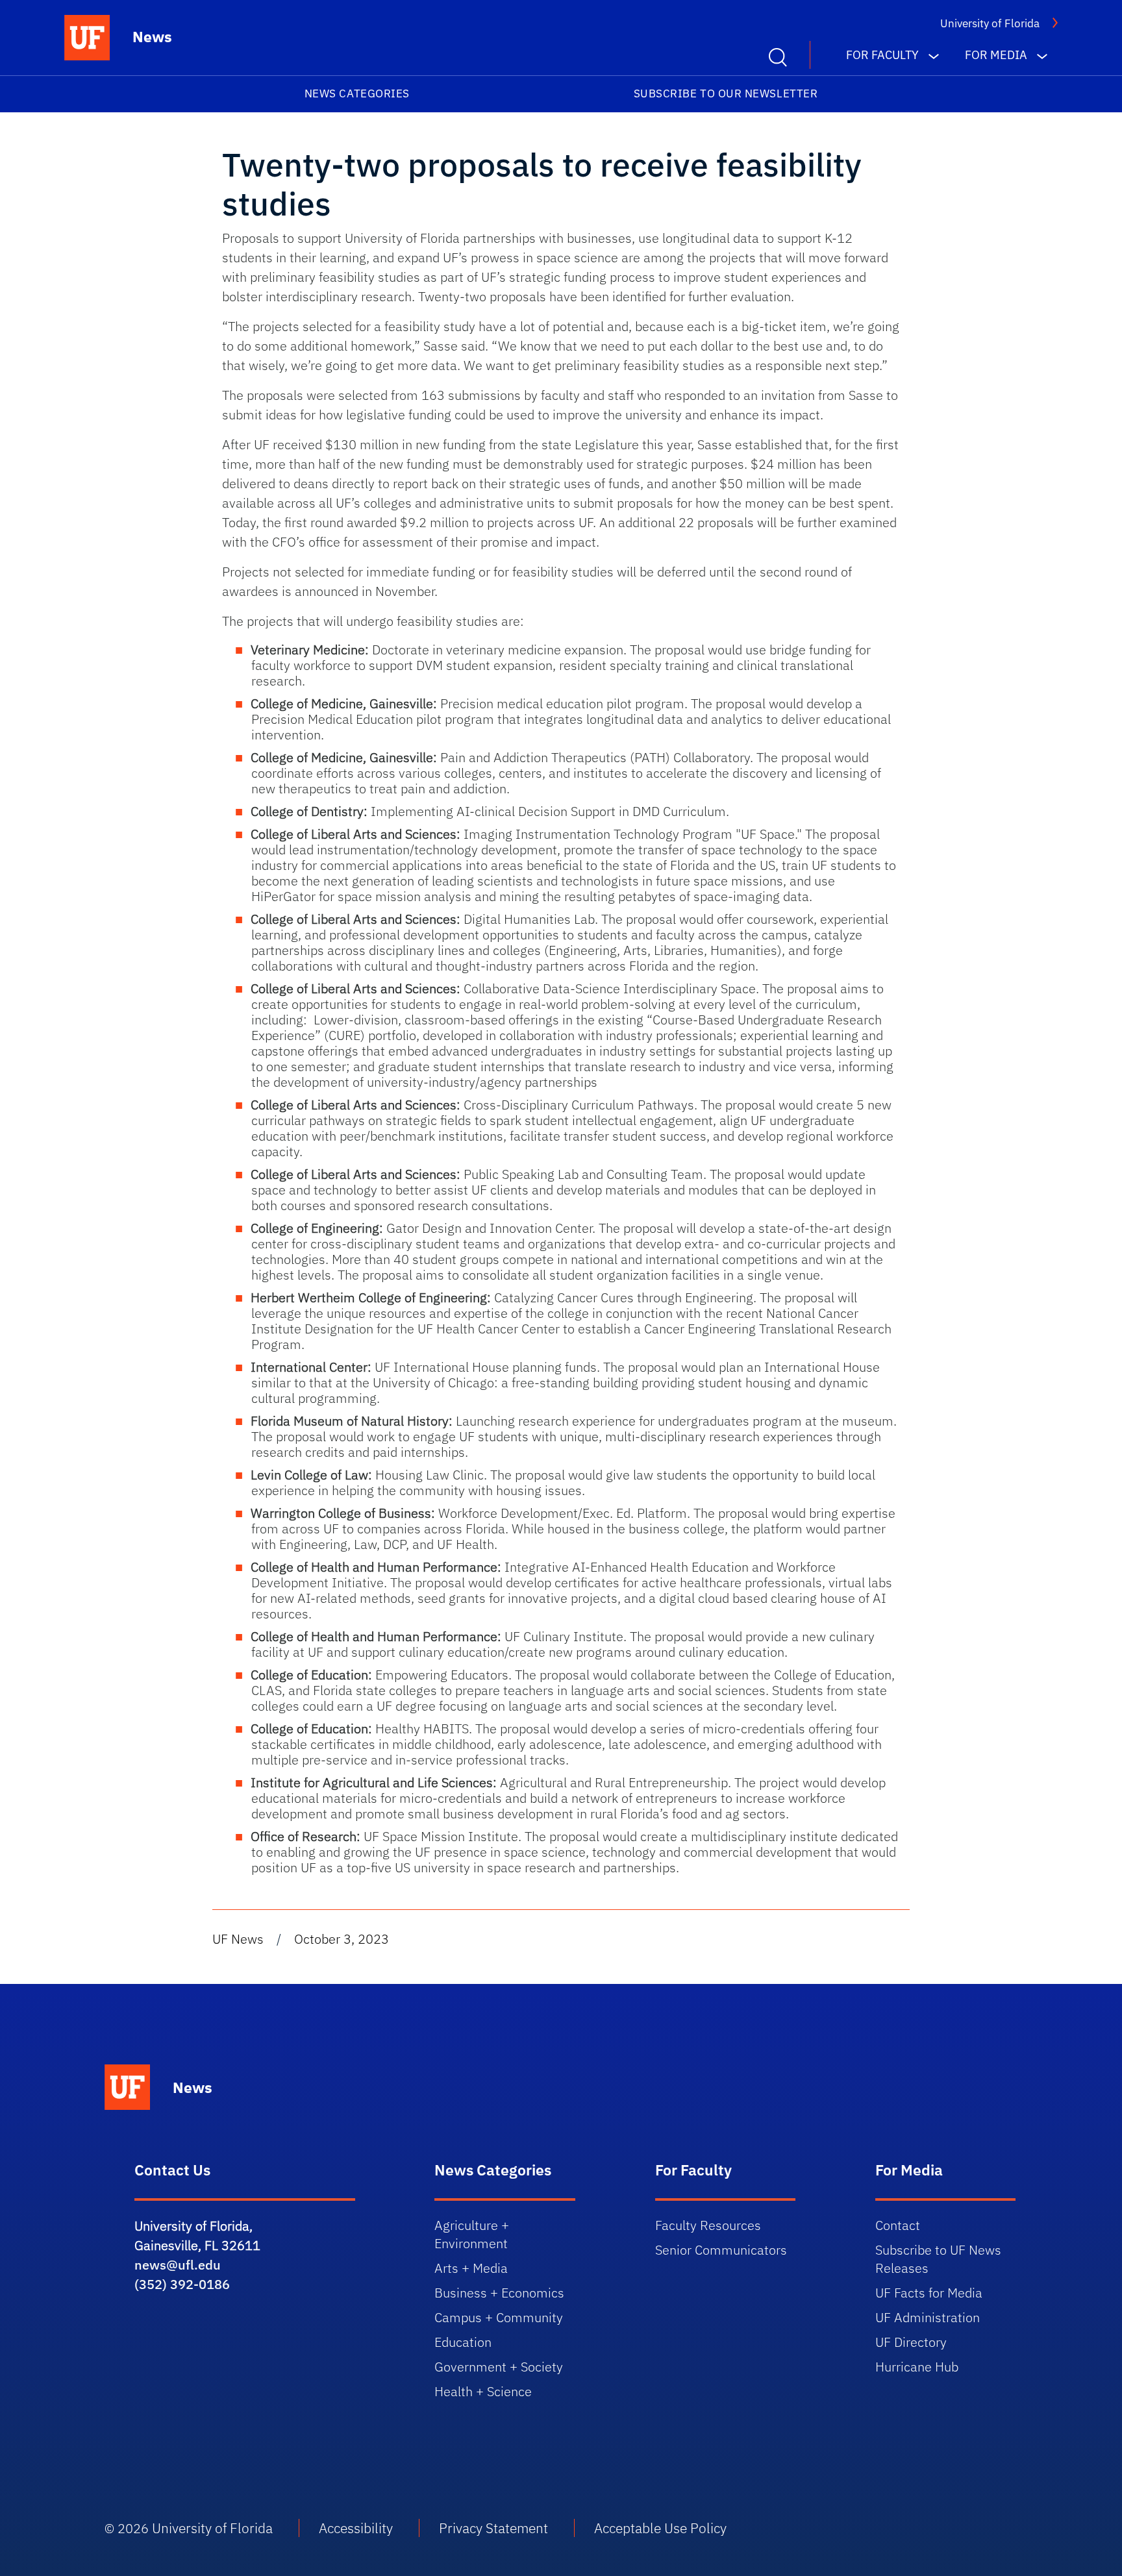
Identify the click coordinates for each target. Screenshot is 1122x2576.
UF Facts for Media (929, 2293)
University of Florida (990, 23)
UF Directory (911, 2342)
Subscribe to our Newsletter (726, 93)
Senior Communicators (721, 2250)
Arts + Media (471, 2268)
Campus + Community (499, 2317)
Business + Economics (499, 2293)
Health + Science (483, 2391)
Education (463, 2342)
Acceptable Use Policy (660, 2528)
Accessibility (356, 2528)
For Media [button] (996, 55)
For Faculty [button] (882, 55)
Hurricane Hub (917, 2367)
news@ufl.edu (178, 2265)
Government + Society (499, 2367)
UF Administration (928, 2317)
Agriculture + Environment (472, 2234)
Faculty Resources (708, 2225)
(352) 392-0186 (182, 2284)
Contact (898, 2225)
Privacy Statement (493, 2528)
